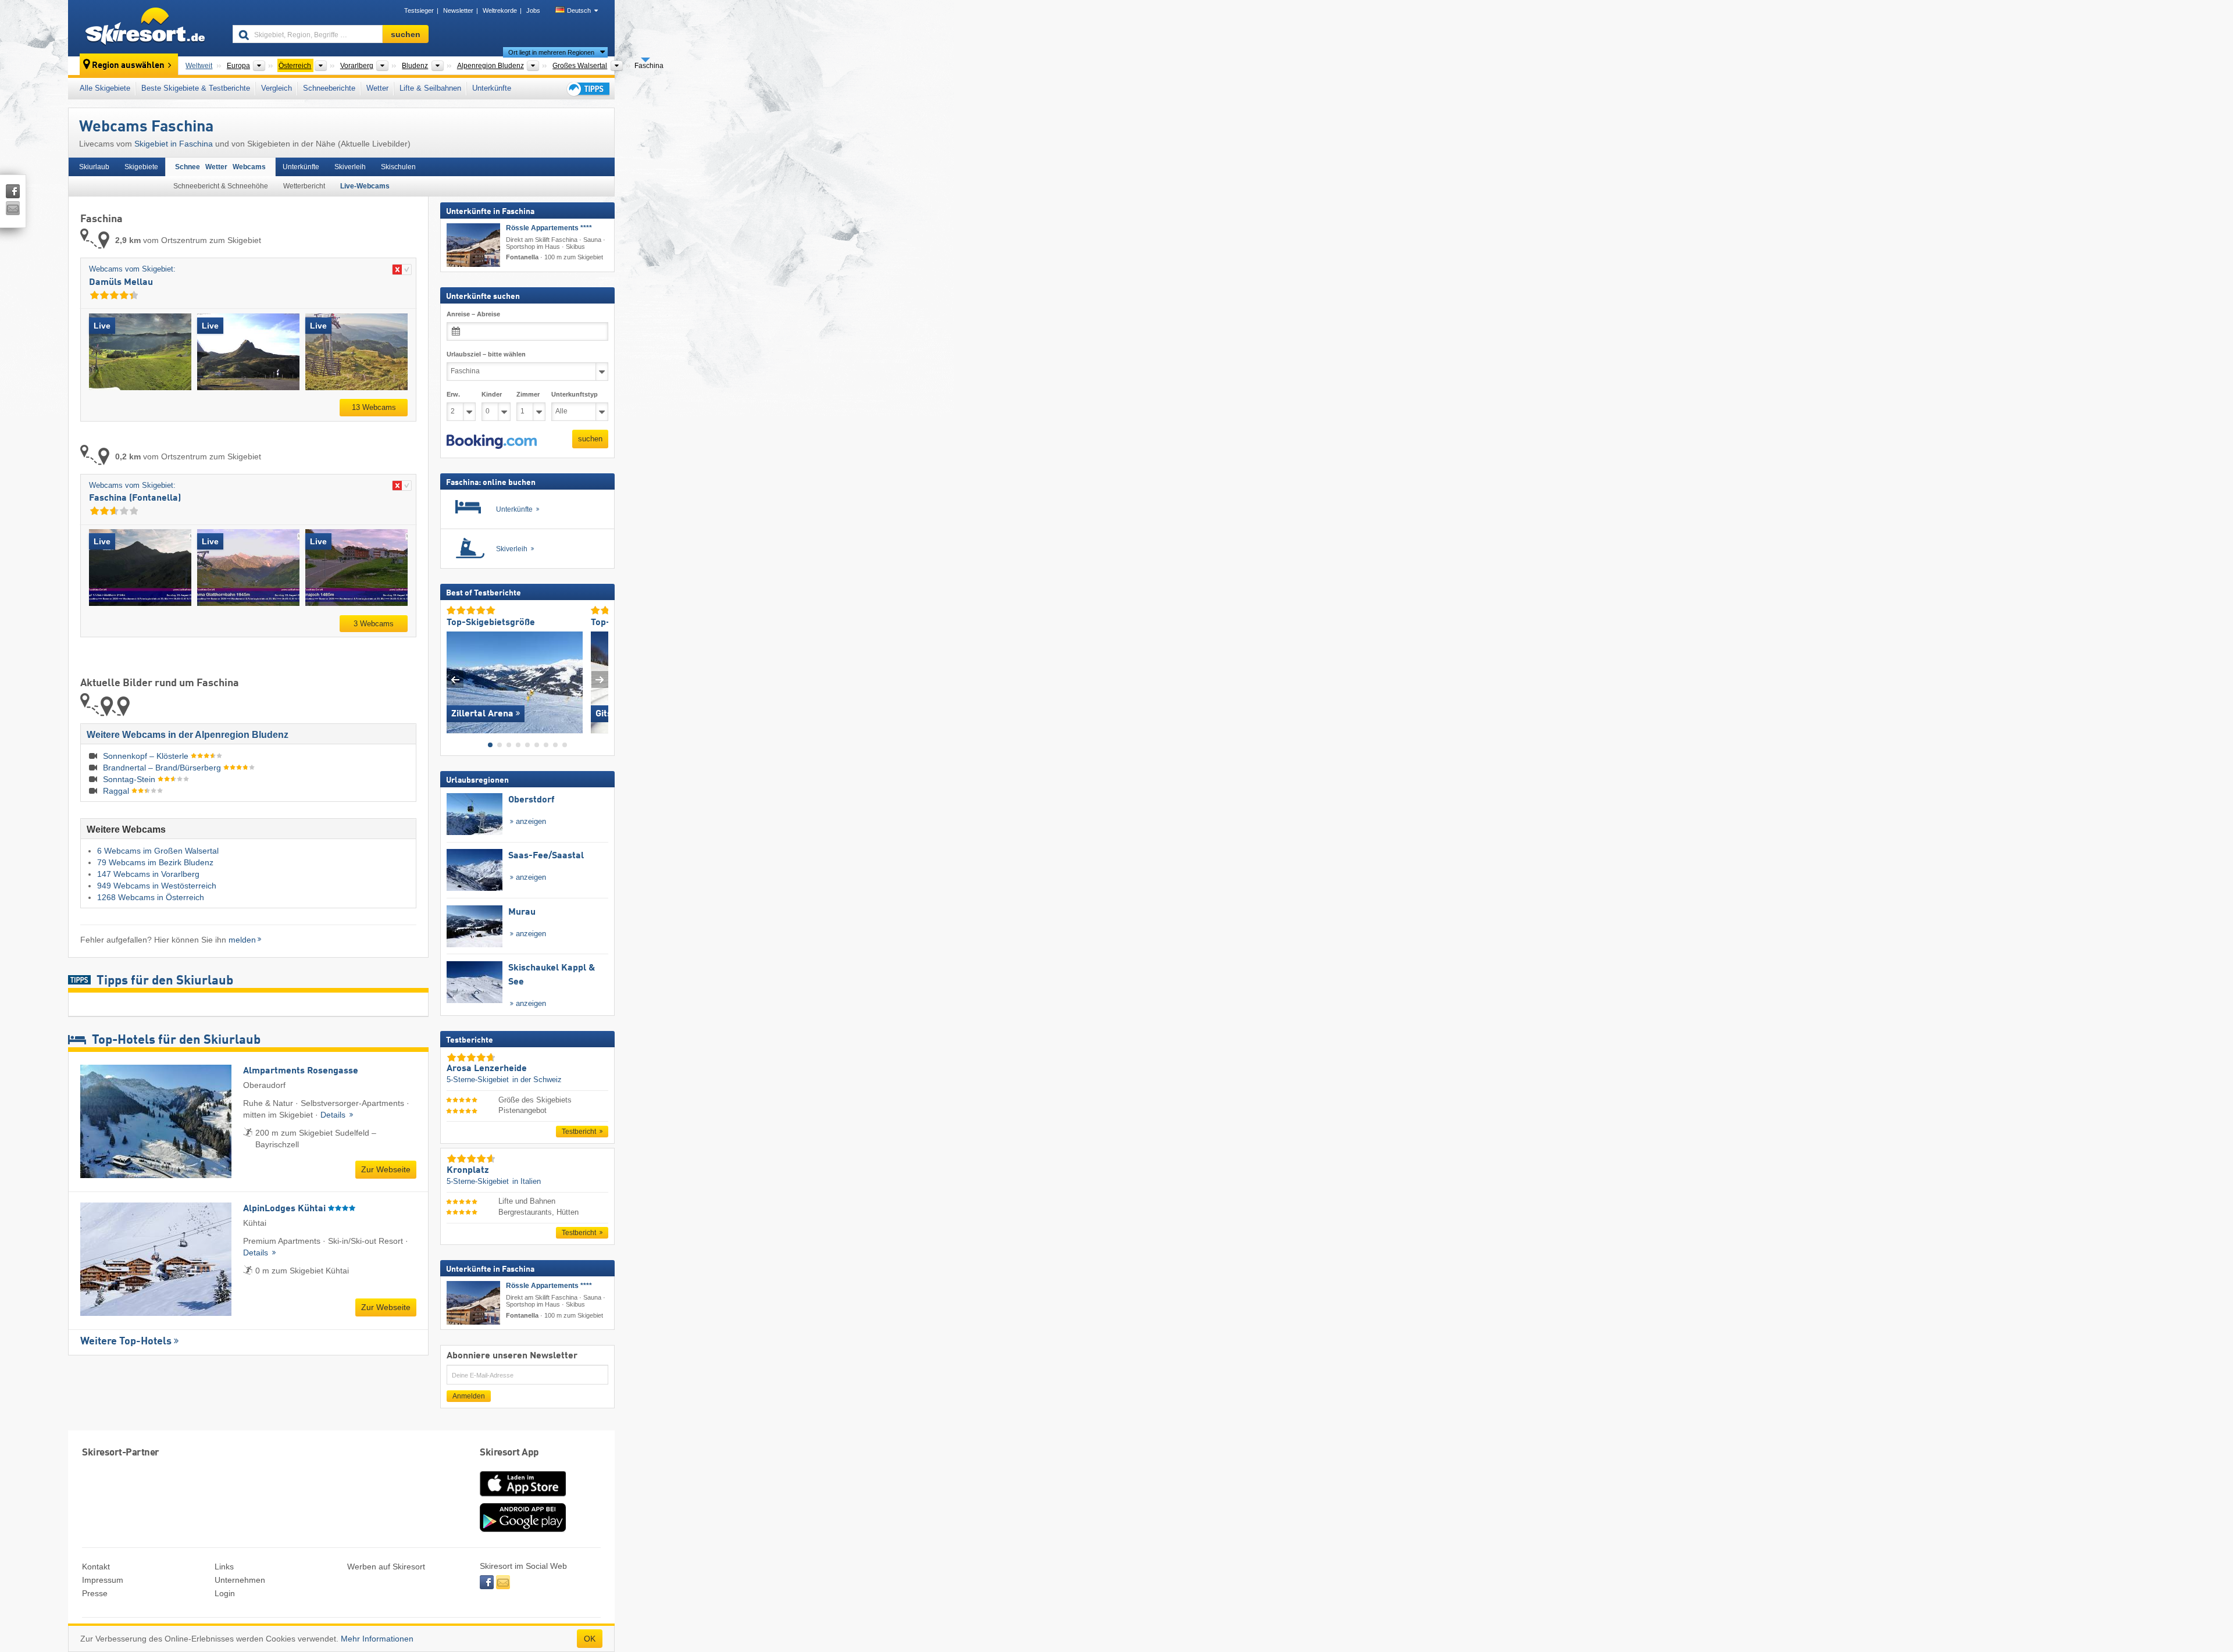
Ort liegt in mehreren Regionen (551, 52)
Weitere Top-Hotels (126, 1341)
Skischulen (398, 167)
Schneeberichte (329, 88)
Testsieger (419, 10)
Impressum (103, 1580)
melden (242, 940)
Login (225, 1593)
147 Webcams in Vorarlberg (148, 874)
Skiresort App (509, 1453)
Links (224, 1567)
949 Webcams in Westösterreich (157, 886)
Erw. (453, 394)
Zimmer (528, 394)
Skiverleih (350, 167)
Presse (95, 1593)
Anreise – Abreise (473, 314)
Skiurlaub (94, 167)
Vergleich (277, 88)
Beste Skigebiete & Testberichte (196, 88)
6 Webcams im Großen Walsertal (158, 851)
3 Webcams (374, 624)
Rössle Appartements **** (549, 228)
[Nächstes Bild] (600, 679)
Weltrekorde (500, 10)
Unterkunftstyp (575, 394)
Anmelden (469, 1396)
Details (334, 1115)
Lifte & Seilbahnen (430, 88)
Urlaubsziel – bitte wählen (486, 354)
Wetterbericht (304, 186)
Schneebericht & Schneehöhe (221, 186)
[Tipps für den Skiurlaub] (587, 89)
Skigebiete (141, 167)
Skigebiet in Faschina (174, 144)
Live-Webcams (365, 186)
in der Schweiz (537, 1080)
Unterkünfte (492, 88)
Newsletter (458, 10)
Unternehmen (240, 1580)
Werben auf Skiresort (386, 1567)
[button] (492, 441)
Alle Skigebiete (105, 88)
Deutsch (579, 10)
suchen (590, 439)
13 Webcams (374, 407)
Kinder (492, 394)
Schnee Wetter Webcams (220, 167)
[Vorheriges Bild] (455, 679)
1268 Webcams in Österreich (151, 897)
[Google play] (523, 1529)
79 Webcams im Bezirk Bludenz (155, 862)
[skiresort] (145, 28)
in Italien (527, 1181)
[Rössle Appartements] (473, 245)
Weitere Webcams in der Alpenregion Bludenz (188, 735)
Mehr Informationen (377, 1639)
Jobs (533, 10)
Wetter (377, 88)
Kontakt (96, 1567)
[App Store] (523, 1497)
